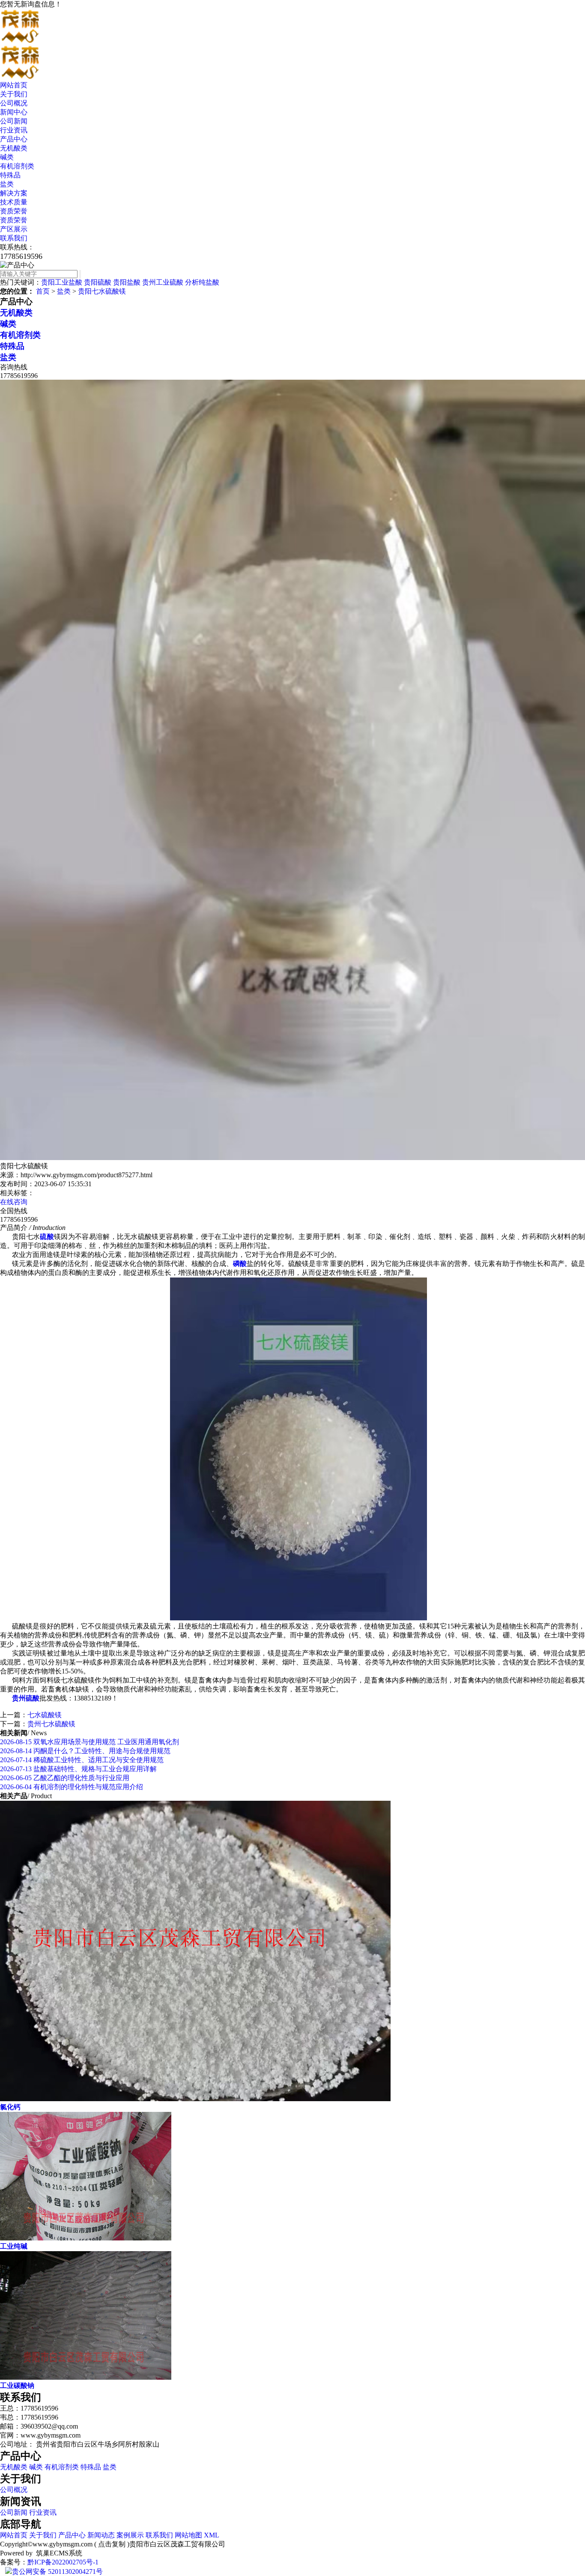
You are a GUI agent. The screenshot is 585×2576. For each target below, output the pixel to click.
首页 (43, 291)
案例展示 (130, 2535)
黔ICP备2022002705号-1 (63, 2562)
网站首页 (14, 85)
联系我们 (14, 238)
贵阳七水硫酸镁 (102, 291)
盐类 (7, 184)
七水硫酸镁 (45, 1715)
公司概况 (14, 103)
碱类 (7, 157)
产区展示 (14, 229)
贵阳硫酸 (98, 282)
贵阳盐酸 (127, 282)
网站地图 (188, 2535)
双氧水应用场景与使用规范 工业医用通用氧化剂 (90, 1742)
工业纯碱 (14, 2246)
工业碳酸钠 (17, 2386)
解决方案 (14, 193)
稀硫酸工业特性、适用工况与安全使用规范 (82, 1760)
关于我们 (14, 94)
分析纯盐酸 (202, 282)
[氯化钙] (195, 2099)
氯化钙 (10, 2107)
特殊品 (10, 175)
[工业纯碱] (86, 2238)
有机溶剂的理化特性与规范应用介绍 (72, 1787)
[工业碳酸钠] (86, 2377)
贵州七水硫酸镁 (51, 1724)
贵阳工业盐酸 (62, 282)
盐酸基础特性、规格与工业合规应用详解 (78, 1769)
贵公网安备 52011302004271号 (57, 2572)
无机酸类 (14, 148)
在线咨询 (14, 1202)
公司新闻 (14, 121)
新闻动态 (101, 2535)
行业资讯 (14, 130)
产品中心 (14, 139)
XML (212, 2535)
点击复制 (112, 2544)
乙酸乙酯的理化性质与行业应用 (65, 1778)
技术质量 (14, 202)
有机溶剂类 (17, 166)
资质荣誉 (14, 211)
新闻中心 (14, 112)
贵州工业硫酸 (163, 282)
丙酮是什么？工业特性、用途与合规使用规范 (85, 1751)
